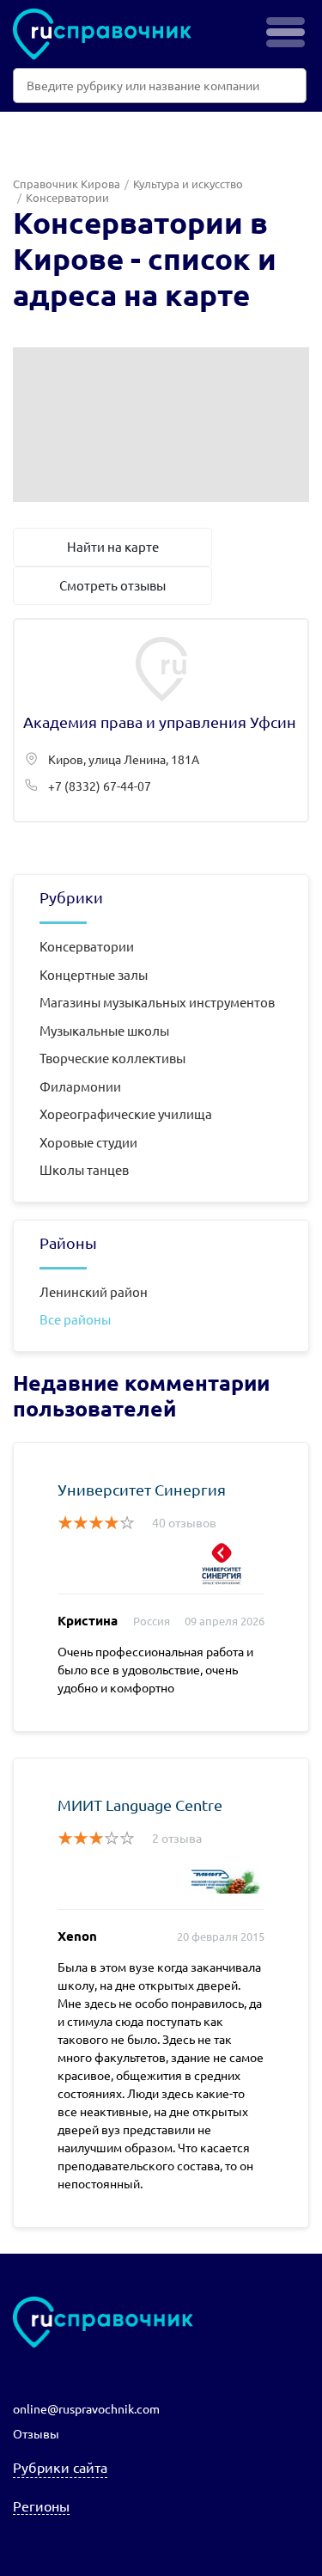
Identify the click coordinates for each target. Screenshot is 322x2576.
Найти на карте (113, 546)
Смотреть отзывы (112, 585)
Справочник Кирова (67, 184)
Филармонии (80, 1086)
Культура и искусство (188, 184)
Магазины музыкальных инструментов (157, 1002)
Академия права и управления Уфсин (161, 720)
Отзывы (36, 2433)
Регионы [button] (41, 2506)
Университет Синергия (142, 1489)
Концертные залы (94, 974)
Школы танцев (84, 1169)
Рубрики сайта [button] (60, 2467)
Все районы (75, 1319)
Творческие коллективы (112, 1058)
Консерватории (87, 946)
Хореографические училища (126, 1114)
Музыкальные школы (104, 1030)
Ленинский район (94, 1291)
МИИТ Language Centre (140, 1805)
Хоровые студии (88, 1142)
